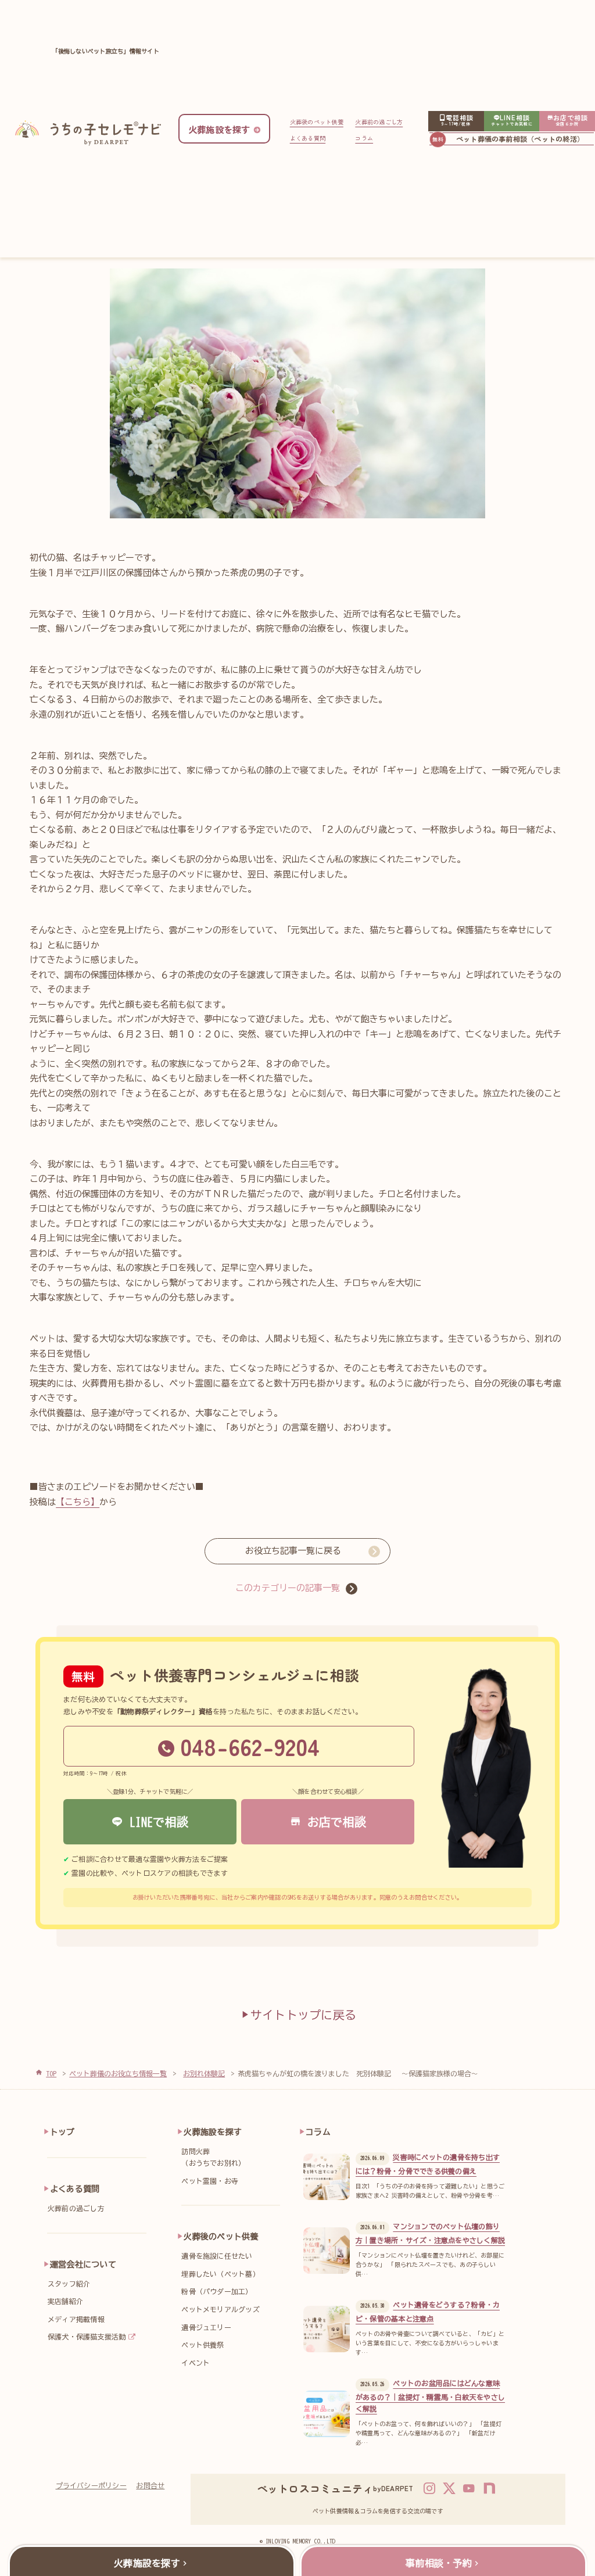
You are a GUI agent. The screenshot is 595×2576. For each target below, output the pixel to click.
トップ (62, 2132)
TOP (51, 2073)
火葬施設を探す (213, 2132)
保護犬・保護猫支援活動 (87, 2337)
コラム (364, 138)
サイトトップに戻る (303, 2015)
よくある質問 (308, 138)
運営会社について (83, 2265)
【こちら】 (78, 1502)
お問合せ (150, 2485)
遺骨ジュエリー (206, 2327)
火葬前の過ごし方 (379, 122)
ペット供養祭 (202, 2345)
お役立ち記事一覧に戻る (293, 1551)
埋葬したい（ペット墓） (221, 2274)
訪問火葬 (213, 2157)
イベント (196, 2363)
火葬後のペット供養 (317, 122)
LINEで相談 (156, 1822)
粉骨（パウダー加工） (217, 2291)
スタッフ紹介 (69, 2284)
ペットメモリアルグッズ (221, 2309)
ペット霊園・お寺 (210, 2181)
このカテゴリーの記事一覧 (288, 1588)
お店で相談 (334, 1822)
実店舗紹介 (65, 2301)
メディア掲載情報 (76, 2319)
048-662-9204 (250, 1746)
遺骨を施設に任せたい (217, 2256)
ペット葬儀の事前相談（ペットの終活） (520, 139)
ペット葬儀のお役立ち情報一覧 (118, 2073)
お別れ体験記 (204, 2073)
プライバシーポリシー (91, 2485)
